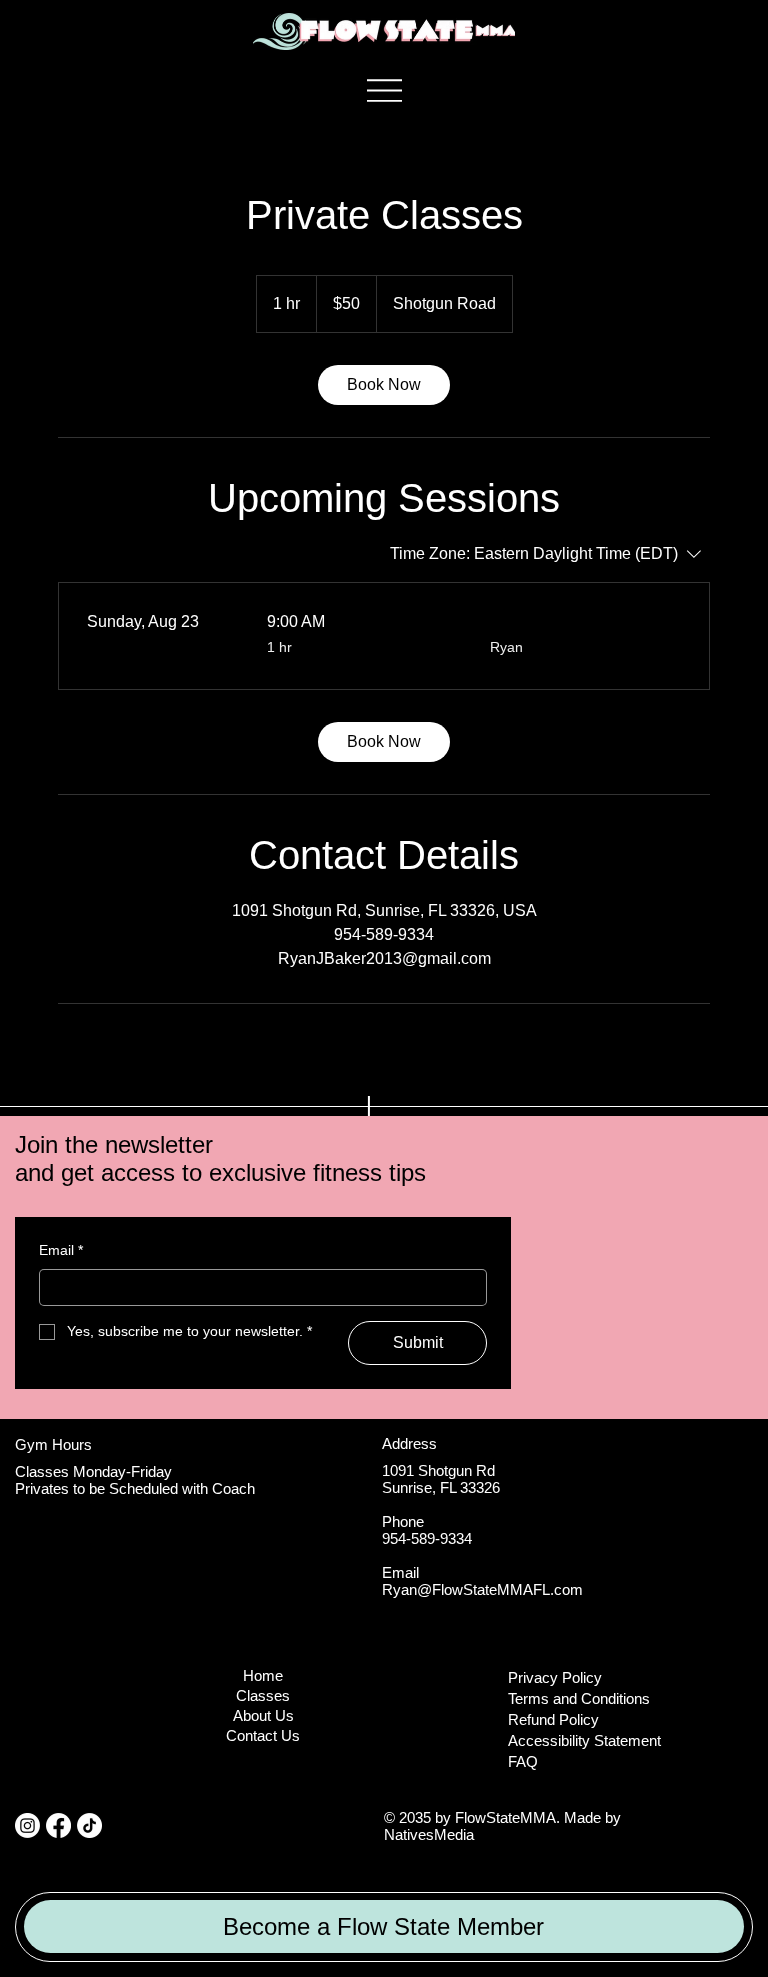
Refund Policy (553, 1719)
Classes (263, 1696)
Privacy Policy (555, 1677)
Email (61, 1250)
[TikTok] (89, 1825)
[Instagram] (27, 1825)
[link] (384, 385)
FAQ (523, 1761)
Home (263, 1676)
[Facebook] (58, 1825)
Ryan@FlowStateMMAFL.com (482, 1589)
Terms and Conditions (579, 1698)
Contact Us (263, 1736)
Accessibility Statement (584, 1740)
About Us (263, 1716)
